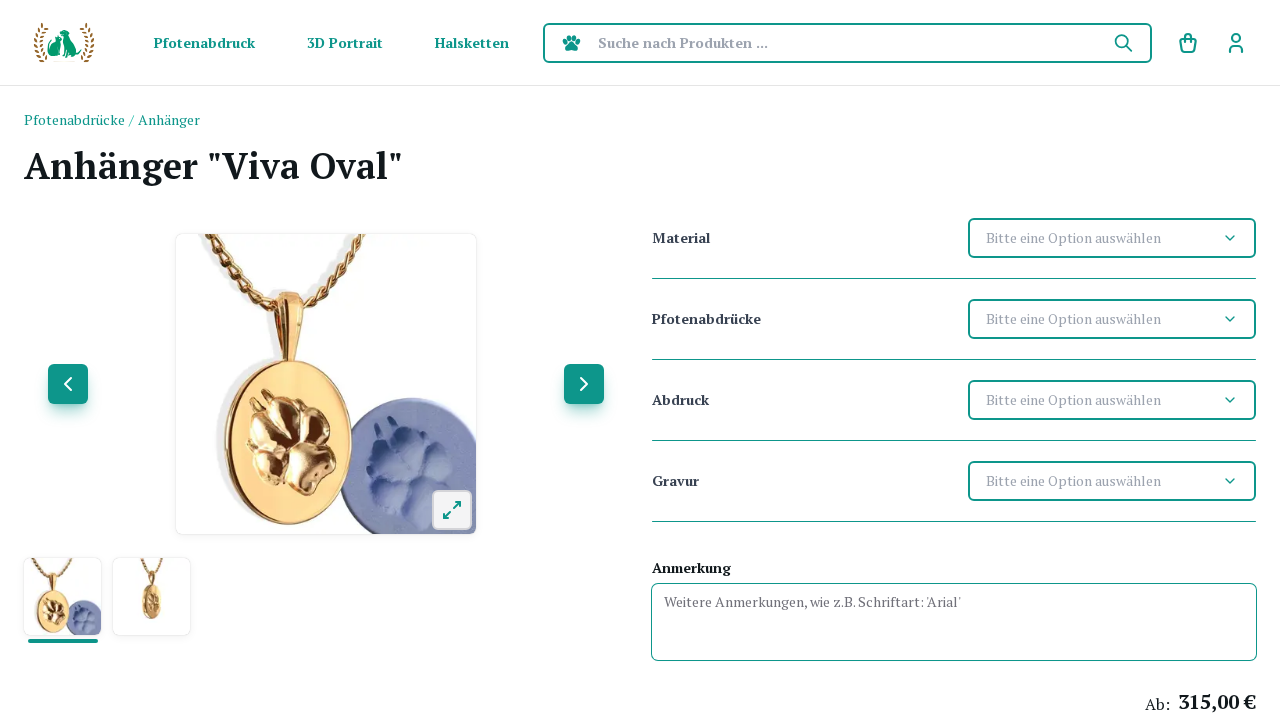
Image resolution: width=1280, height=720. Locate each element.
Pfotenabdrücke (706, 318)
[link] (1236, 43)
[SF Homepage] (64, 42)
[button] (62, 596)
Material (681, 237)
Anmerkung (691, 567)
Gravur (675, 480)
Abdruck (680, 399)
